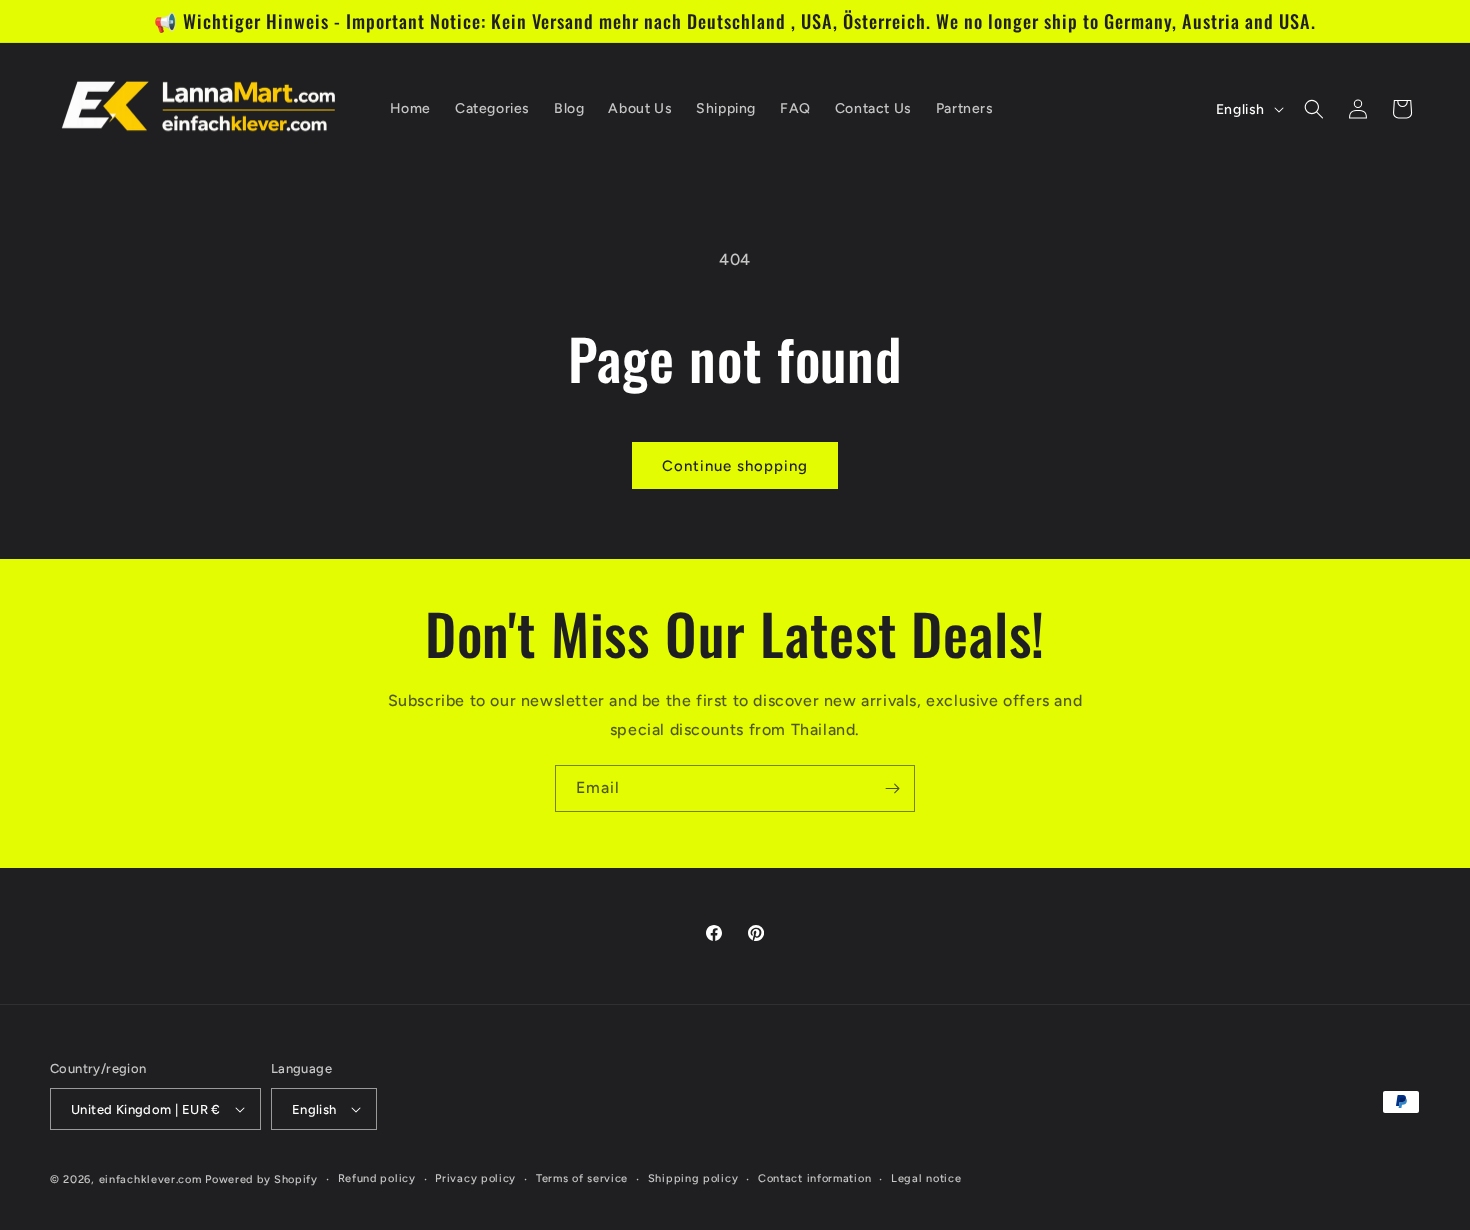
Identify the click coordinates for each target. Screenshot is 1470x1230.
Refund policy (377, 1178)
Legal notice (926, 1178)
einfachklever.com (150, 1179)
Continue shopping (735, 466)
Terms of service (582, 1178)
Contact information (814, 1178)
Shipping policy (693, 1178)
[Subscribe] (892, 788)
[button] (1314, 109)
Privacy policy (475, 1178)
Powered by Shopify (261, 1179)
